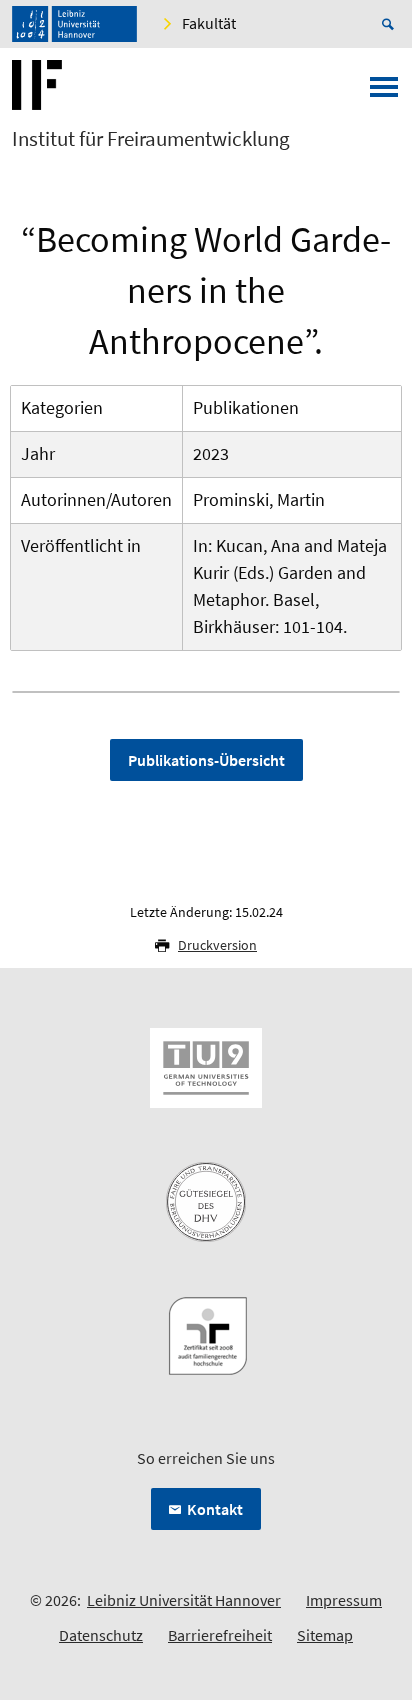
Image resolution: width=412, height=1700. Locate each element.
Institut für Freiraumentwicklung (151, 139)
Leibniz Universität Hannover (184, 1600)
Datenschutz (101, 1635)
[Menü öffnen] (384, 93)
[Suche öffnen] (391, 24)
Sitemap (325, 1635)
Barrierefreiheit (220, 1635)
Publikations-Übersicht (206, 760)
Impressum (344, 1600)
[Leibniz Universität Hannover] (74, 24)
